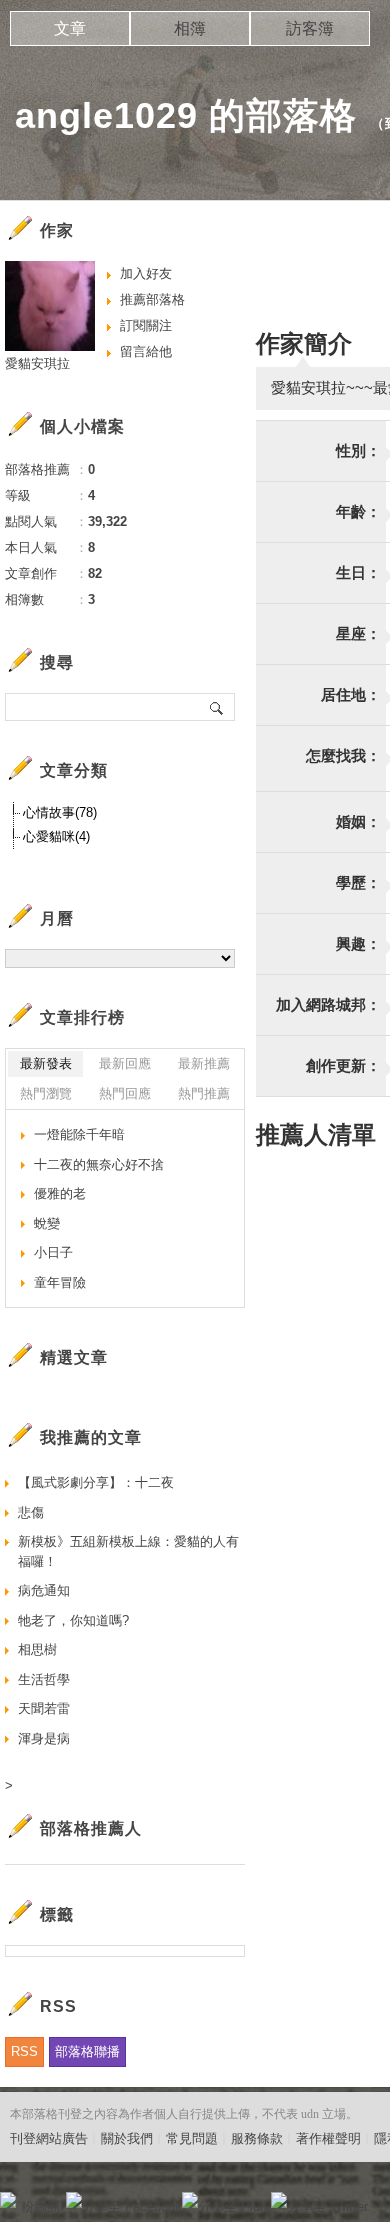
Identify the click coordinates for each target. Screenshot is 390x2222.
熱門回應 (125, 1093)
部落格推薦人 (91, 1828)
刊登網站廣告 (49, 2138)
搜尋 (217, 707)
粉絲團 (40, 2206)
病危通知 (44, 1590)
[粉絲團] (8, 2200)
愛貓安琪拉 (37, 363)
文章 (70, 28)
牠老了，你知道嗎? (73, 1620)
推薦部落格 (152, 299)
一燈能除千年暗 (79, 1134)
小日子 (53, 1252)
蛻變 (47, 1223)
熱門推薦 (204, 1093)
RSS (24, 2051)
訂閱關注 (146, 325)
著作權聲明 (328, 2138)
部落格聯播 (87, 2051)
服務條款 (257, 2138)
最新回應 (125, 1063)
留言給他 (146, 351)
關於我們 (127, 2138)
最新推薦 (204, 1063)
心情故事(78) (60, 812)
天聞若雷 (44, 1708)
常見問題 (192, 2138)
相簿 (190, 28)
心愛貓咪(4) (56, 836)
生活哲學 (44, 1679)
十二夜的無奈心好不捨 (99, 1164)
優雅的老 (60, 1193)
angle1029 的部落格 (186, 115)
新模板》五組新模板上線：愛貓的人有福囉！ (128, 1551)
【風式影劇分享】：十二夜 (96, 1482)
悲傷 (31, 1512)
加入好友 (146, 273)
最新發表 (46, 1063)
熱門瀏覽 (46, 1093)
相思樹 (37, 1649)
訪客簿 (310, 28)
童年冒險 (60, 1282)
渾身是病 (44, 1738)
